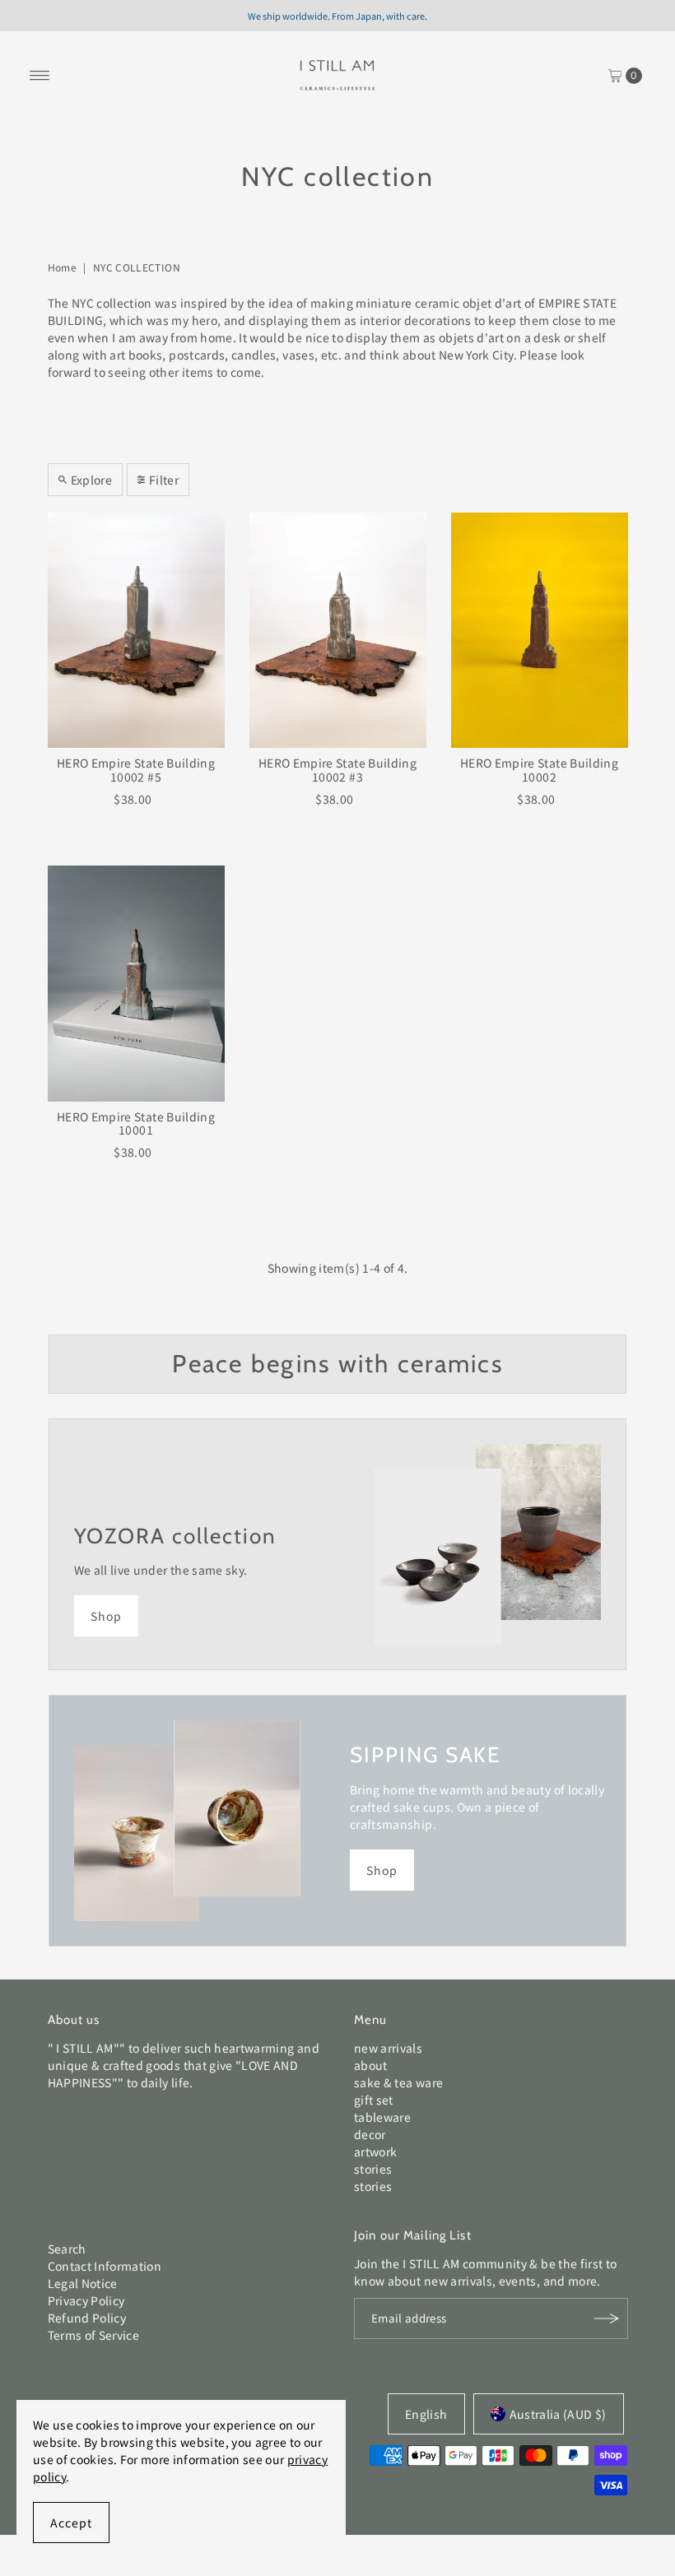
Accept (71, 2523)
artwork (375, 2151)
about (371, 2065)
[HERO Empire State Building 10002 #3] (338, 631)
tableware (382, 2117)
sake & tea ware (398, 2082)
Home (62, 267)
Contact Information (105, 2266)
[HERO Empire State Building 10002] (540, 631)
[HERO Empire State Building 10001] (136, 984)
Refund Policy (87, 2318)
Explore (91, 480)
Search (67, 2249)
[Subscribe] (607, 2318)
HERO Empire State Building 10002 (539, 770)
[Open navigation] (40, 76)
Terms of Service (94, 2335)
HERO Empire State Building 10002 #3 (337, 770)
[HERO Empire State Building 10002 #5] (136, 631)
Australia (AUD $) (558, 2414)
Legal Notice (83, 2283)
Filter (164, 480)
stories (373, 2169)
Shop (106, 1616)
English (426, 2414)
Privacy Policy (86, 2300)
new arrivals (388, 2048)
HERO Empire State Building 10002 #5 (136, 770)
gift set (374, 2100)
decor (370, 2134)
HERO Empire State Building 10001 (136, 1123)
